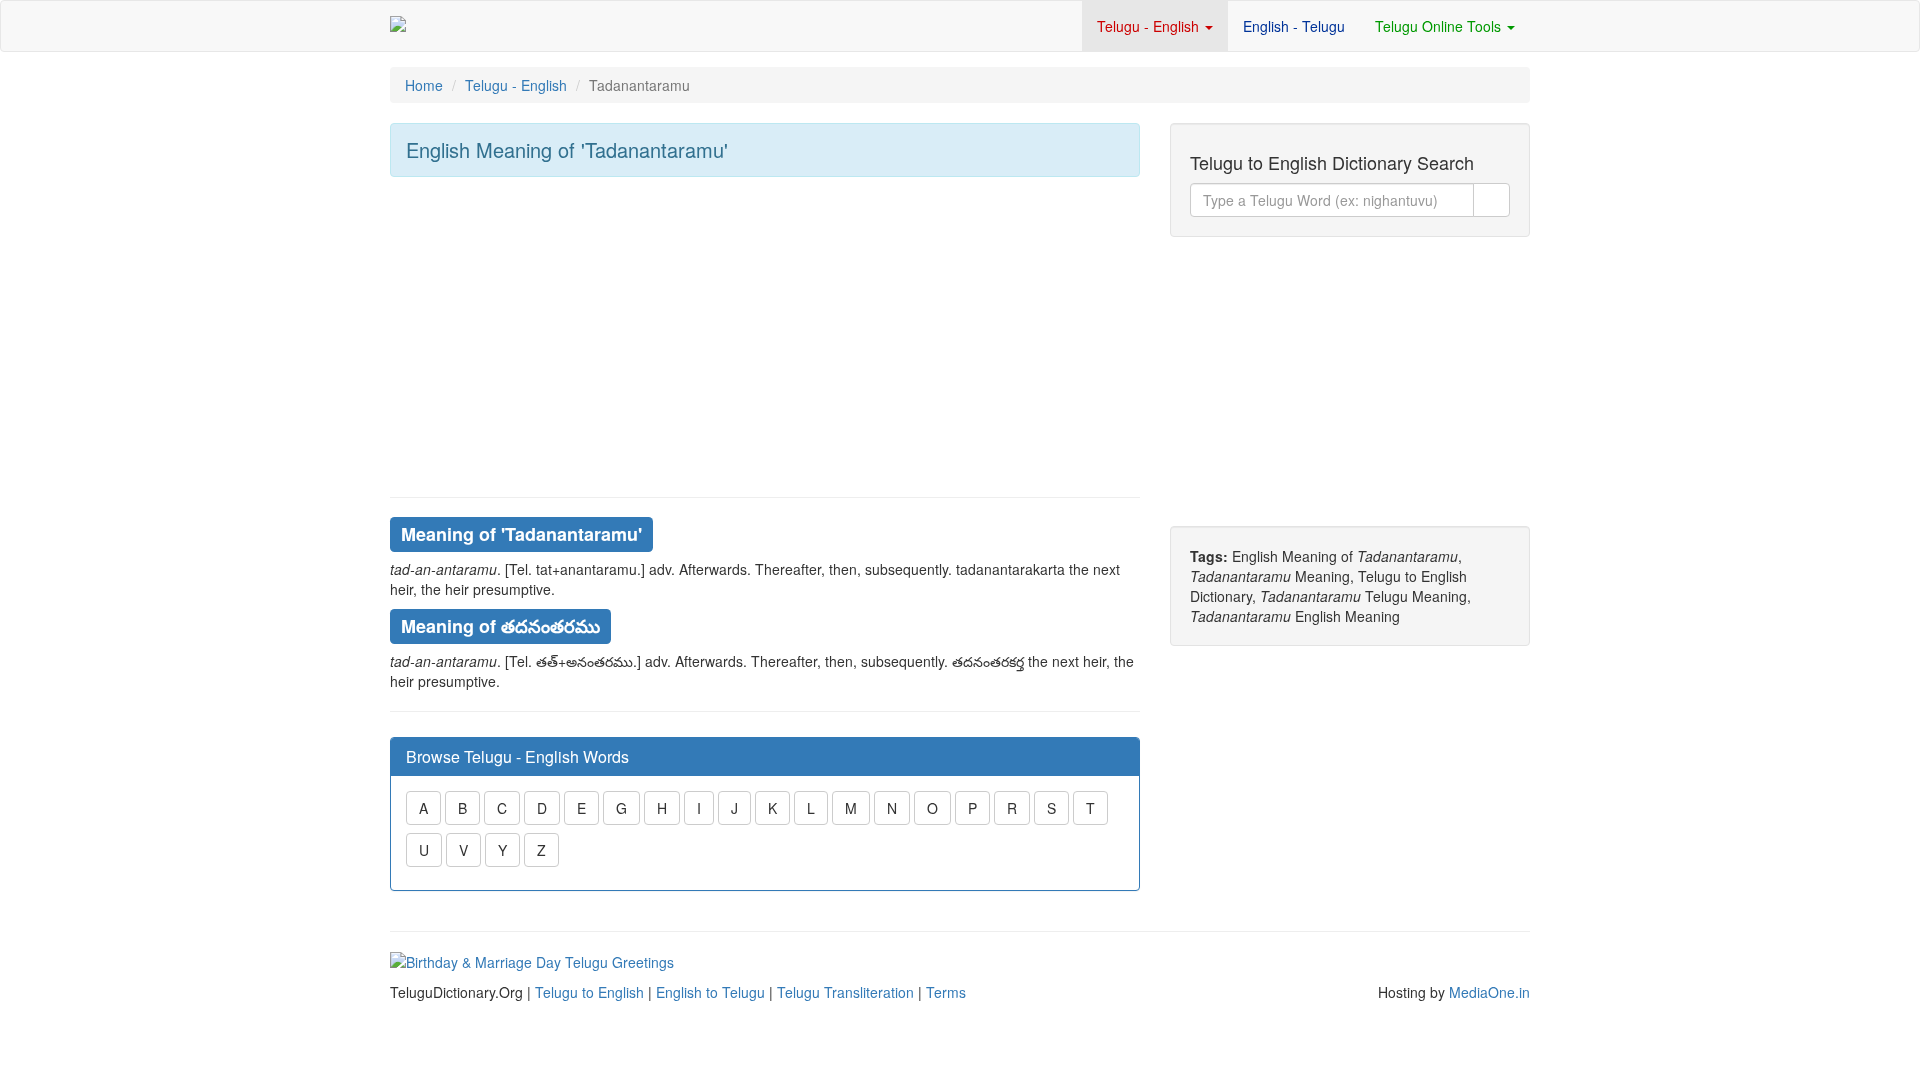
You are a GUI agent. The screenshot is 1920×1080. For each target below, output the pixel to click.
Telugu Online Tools (1440, 26)
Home (424, 85)
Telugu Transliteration (845, 992)
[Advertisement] (765, 337)
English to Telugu (710, 992)
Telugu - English (1150, 26)
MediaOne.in (1489, 992)
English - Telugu (1294, 26)
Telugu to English (589, 992)
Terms (946, 992)
